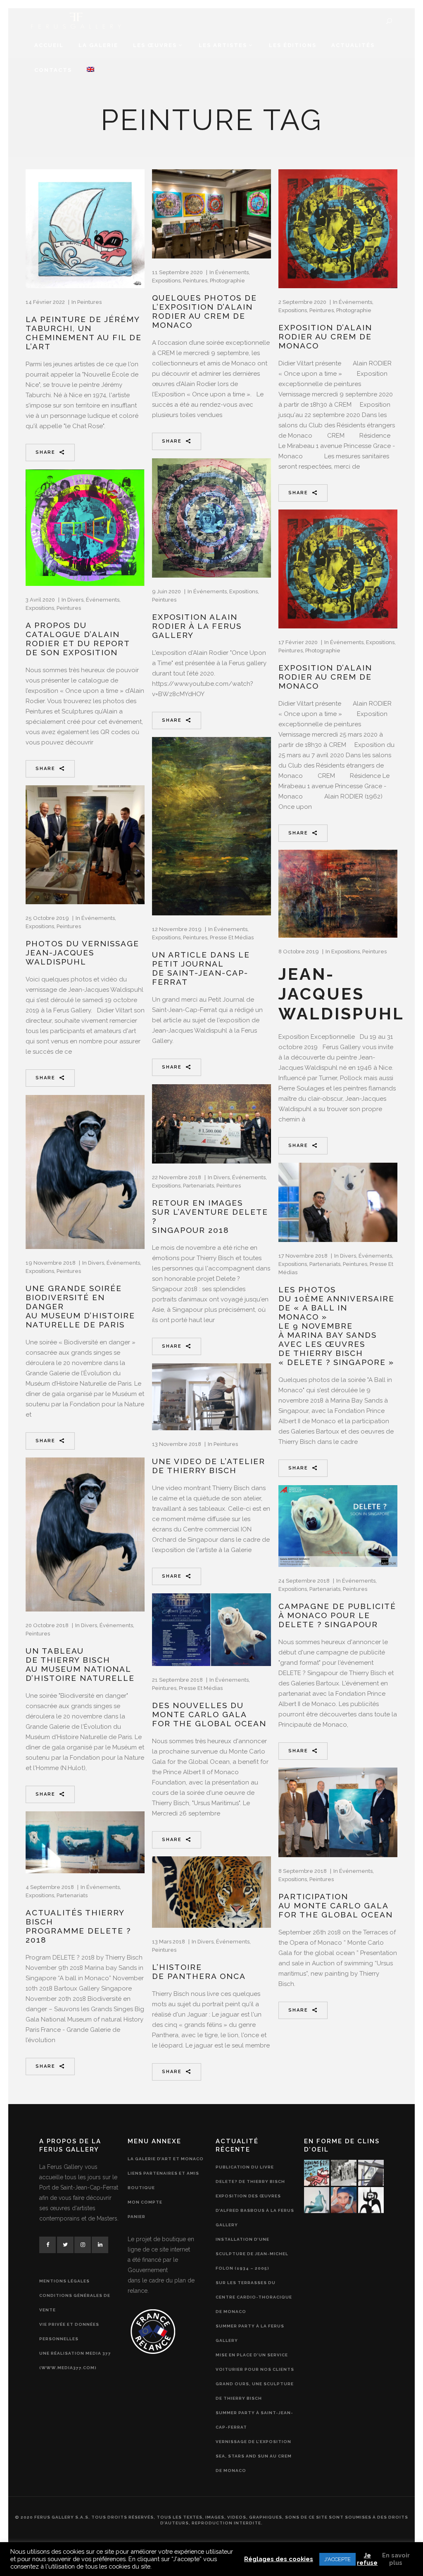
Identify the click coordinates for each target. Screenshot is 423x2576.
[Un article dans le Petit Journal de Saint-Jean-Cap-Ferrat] (211, 826)
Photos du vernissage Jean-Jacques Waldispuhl (82, 953)
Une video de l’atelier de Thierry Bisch (209, 1466)
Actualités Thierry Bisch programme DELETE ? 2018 (78, 1926)
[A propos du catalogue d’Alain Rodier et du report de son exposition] (85, 527)
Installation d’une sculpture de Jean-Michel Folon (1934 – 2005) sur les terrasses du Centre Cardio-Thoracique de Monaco (254, 2275)
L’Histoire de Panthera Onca (199, 1972)
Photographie (227, 281)
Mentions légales (64, 2281)
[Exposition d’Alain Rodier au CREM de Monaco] (338, 229)
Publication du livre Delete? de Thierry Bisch (250, 2174)
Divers (75, 600)
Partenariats (198, 1186)
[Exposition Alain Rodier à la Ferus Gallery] (211, 518)
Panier (137, 2217)
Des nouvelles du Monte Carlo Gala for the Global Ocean (209, 1714)
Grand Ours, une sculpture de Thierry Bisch (255, 2391)
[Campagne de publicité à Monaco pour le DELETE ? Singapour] (338, 1526)
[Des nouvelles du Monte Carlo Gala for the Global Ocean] (211, 1630)
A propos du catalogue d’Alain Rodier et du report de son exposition (78, 639)
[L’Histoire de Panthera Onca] (211, 1892)
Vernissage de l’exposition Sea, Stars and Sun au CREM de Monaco (254, 2456)
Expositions (166, 281)
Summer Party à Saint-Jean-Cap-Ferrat (254, 2420)
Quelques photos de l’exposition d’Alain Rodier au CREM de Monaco (204, 311)
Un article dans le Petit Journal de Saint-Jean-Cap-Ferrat (201, 968)
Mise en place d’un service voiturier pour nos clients (255, 2362)
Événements (232, 272)
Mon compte (145, 2202)
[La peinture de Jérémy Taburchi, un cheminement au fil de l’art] (85, 229)
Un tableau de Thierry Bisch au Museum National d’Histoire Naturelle (80, 1664)
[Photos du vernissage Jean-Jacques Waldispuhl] (85, 845)
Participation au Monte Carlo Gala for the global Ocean (336, 1905)
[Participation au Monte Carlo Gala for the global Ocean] (338, 1812)
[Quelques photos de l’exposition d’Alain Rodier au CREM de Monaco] (211, 214)
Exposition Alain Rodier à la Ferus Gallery (197, 626)
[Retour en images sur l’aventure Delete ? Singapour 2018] (211, 1124)
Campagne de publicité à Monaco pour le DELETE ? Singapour (337, 1615)
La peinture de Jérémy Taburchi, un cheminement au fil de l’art (84, 333)
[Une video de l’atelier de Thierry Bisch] (211, 1397)
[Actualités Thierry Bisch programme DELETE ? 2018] (85, 1842)
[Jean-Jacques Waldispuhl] (338, 894)
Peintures (89, 302)
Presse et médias (232, 937)
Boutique (141, 2188)
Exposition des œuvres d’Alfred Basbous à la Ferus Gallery (255, 2210)
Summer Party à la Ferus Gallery (250, 2333)
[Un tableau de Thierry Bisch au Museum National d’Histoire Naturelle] (85, 1534)
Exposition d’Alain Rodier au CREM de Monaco (325, 337)
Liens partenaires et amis (163, 2173)
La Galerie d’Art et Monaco (166, 2159)
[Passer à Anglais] (90, 70)
